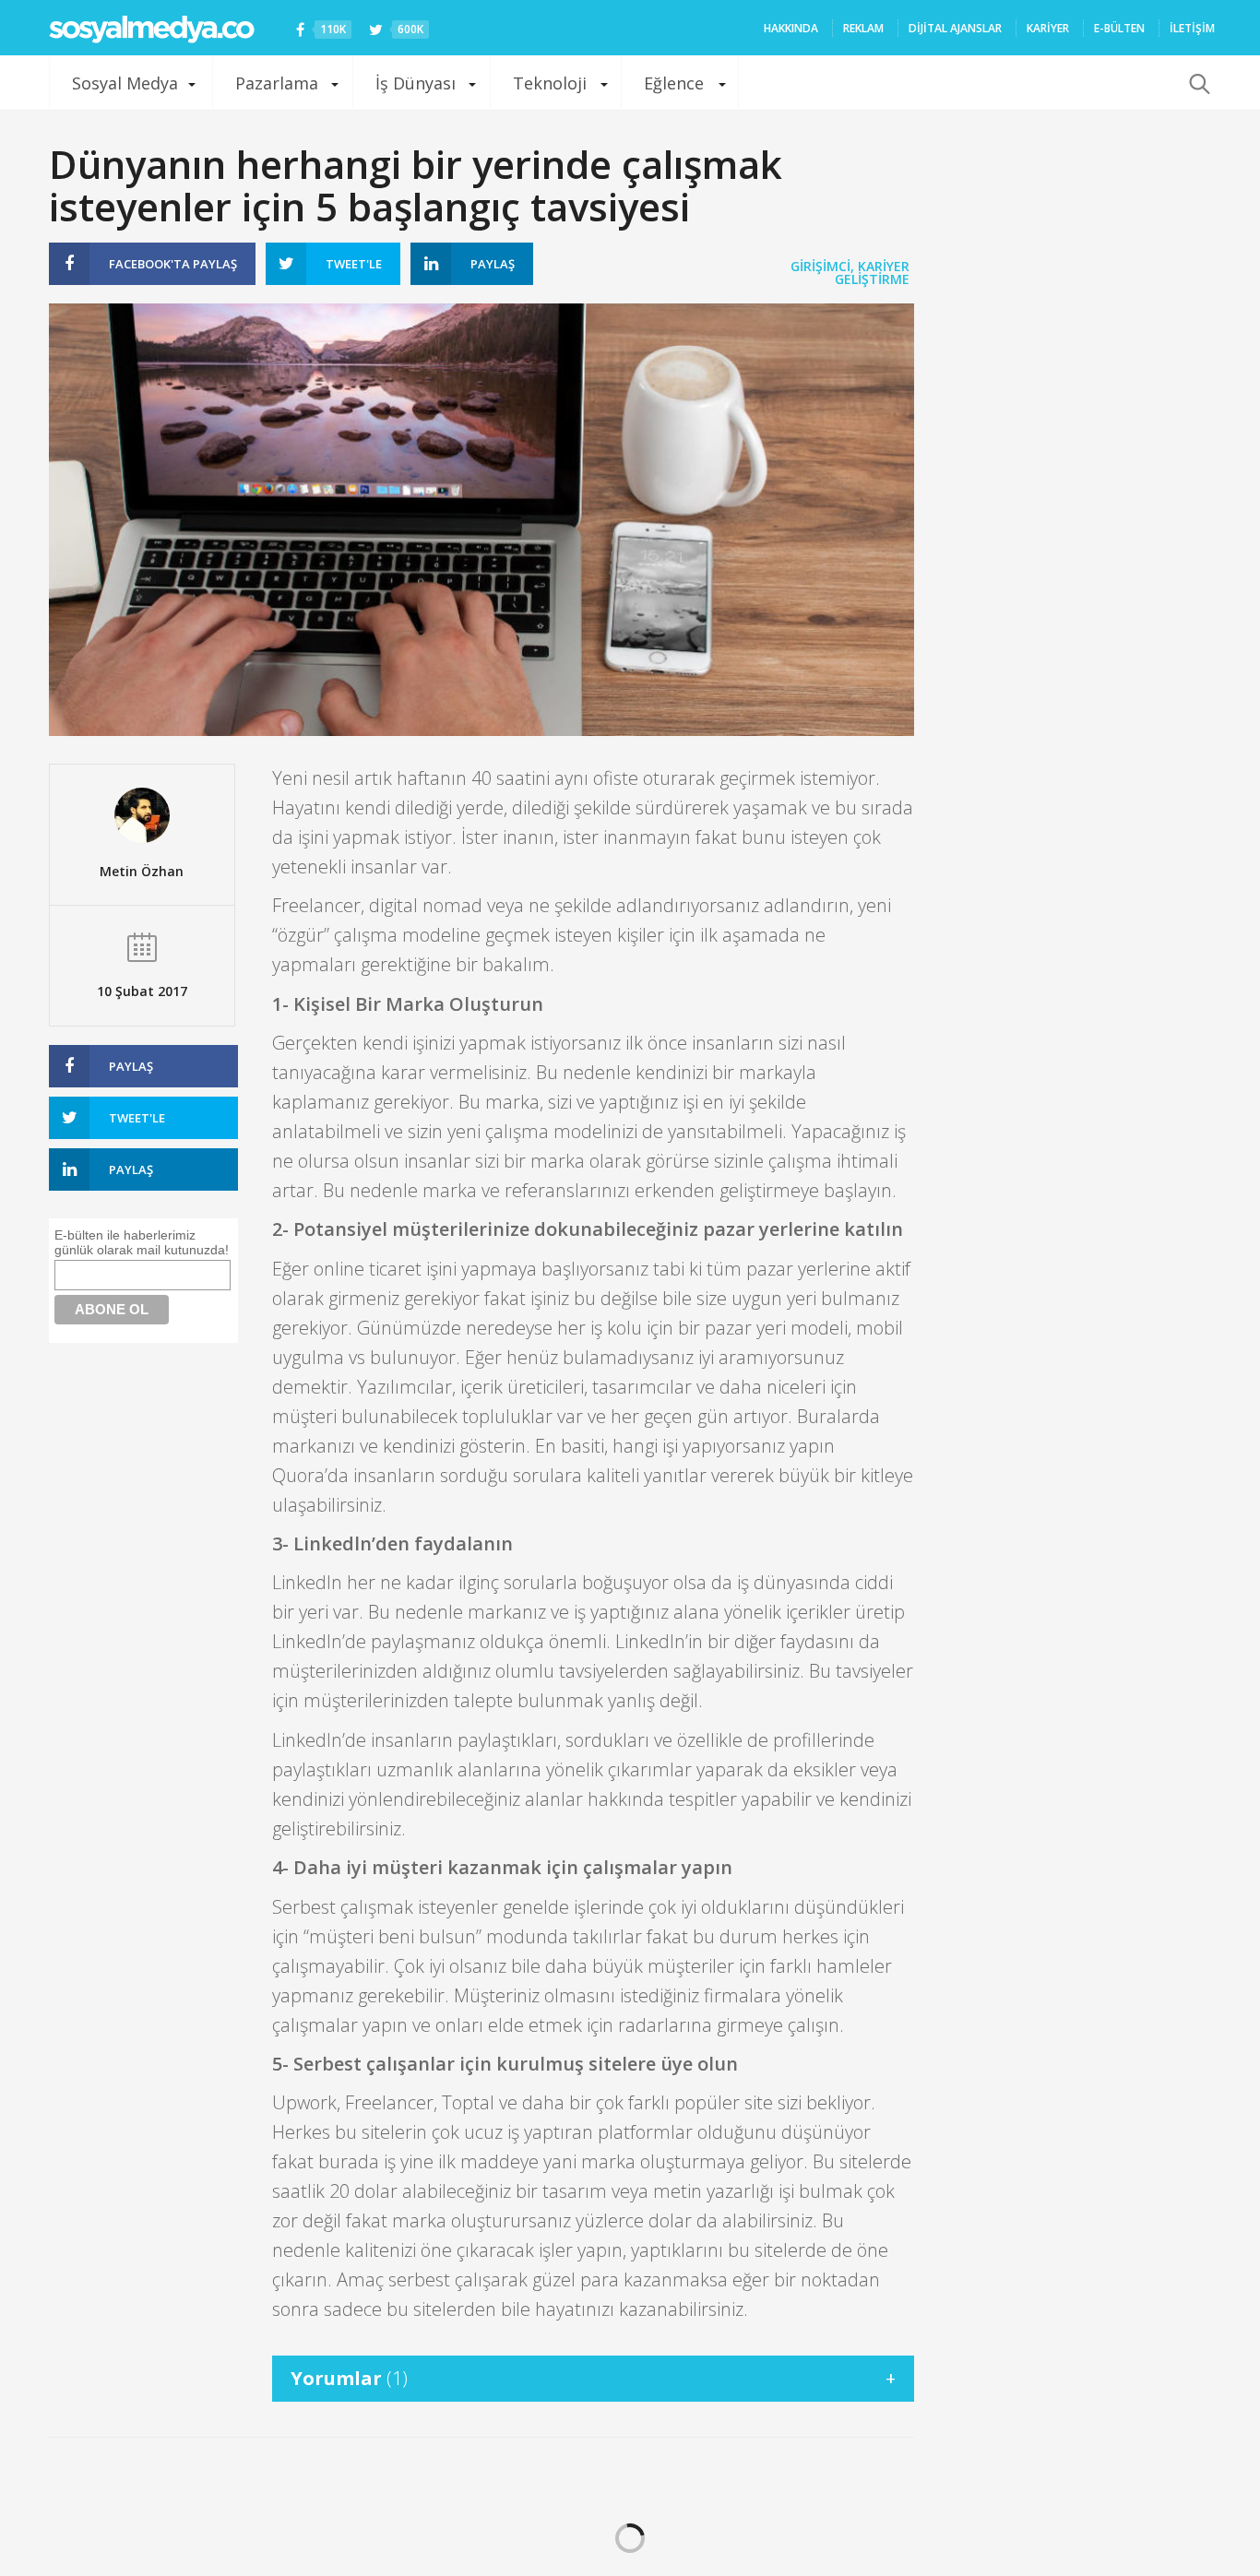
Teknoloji (550, 83)
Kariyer (1048, 28)
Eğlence (674, 83)
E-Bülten (1119, 28)
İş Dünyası (416, 83)
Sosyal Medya (125, 83)
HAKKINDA (791, 28)
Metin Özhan (142, 871)
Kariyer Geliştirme (872, 273)
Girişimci (820, 266)
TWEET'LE (354, 264)
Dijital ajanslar (955, 28)
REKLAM (863, 28)
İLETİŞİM (1192, 28)
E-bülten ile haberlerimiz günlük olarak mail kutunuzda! (142, 1242)
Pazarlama (277, 83)
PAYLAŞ (173, 264)
